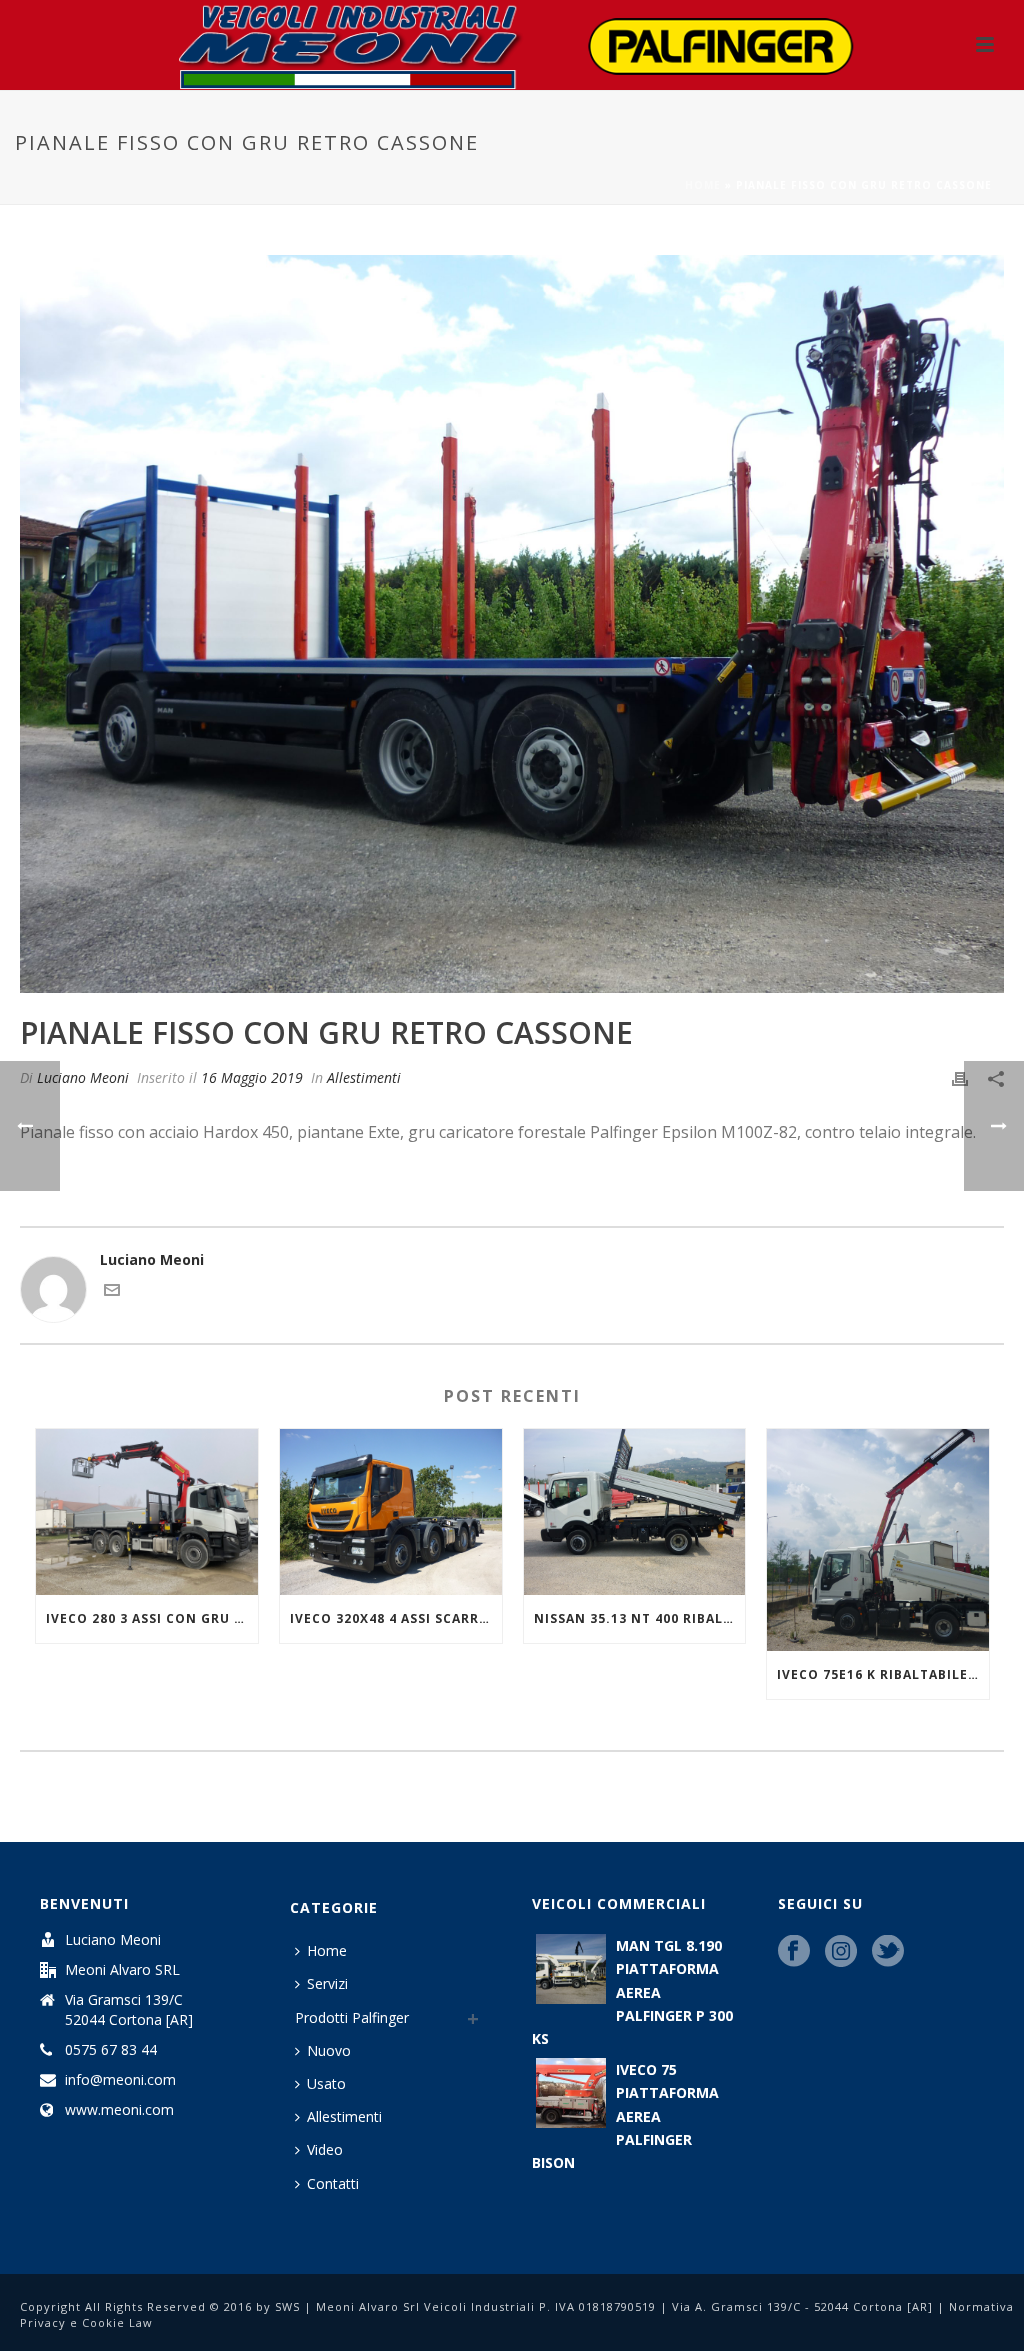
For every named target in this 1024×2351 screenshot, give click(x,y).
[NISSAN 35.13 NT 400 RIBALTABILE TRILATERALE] (635, 1512)
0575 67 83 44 (111, 2050)
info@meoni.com (120, 2080)
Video (325, 2149)
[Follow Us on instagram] (841, 1952)
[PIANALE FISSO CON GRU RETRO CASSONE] (512, 624)
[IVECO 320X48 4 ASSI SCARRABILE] (391, 1512)
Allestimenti (364, 1077)
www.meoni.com (119, 2110)
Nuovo (329, 2050)
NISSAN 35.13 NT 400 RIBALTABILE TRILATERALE (640, 1618)
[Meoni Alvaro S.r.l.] (512, 45)
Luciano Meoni (83, 1077)
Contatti (333, 2183)
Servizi (327, 1983)
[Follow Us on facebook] (794, 1952)
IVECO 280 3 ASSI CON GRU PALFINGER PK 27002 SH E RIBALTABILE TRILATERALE (152, 1618)
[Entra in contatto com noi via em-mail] (112, 1292)
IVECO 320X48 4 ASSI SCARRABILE (396, 1618)
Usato (326, 2083)
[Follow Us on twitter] (888, 1952)
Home (703, 185)
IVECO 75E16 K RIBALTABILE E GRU (883, 1674)
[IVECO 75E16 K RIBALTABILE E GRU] (878, 1540)
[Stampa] (960, 1077)
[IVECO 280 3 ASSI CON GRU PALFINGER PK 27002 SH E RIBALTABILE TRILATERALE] (147, 1512)
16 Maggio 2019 (252, 1077)
